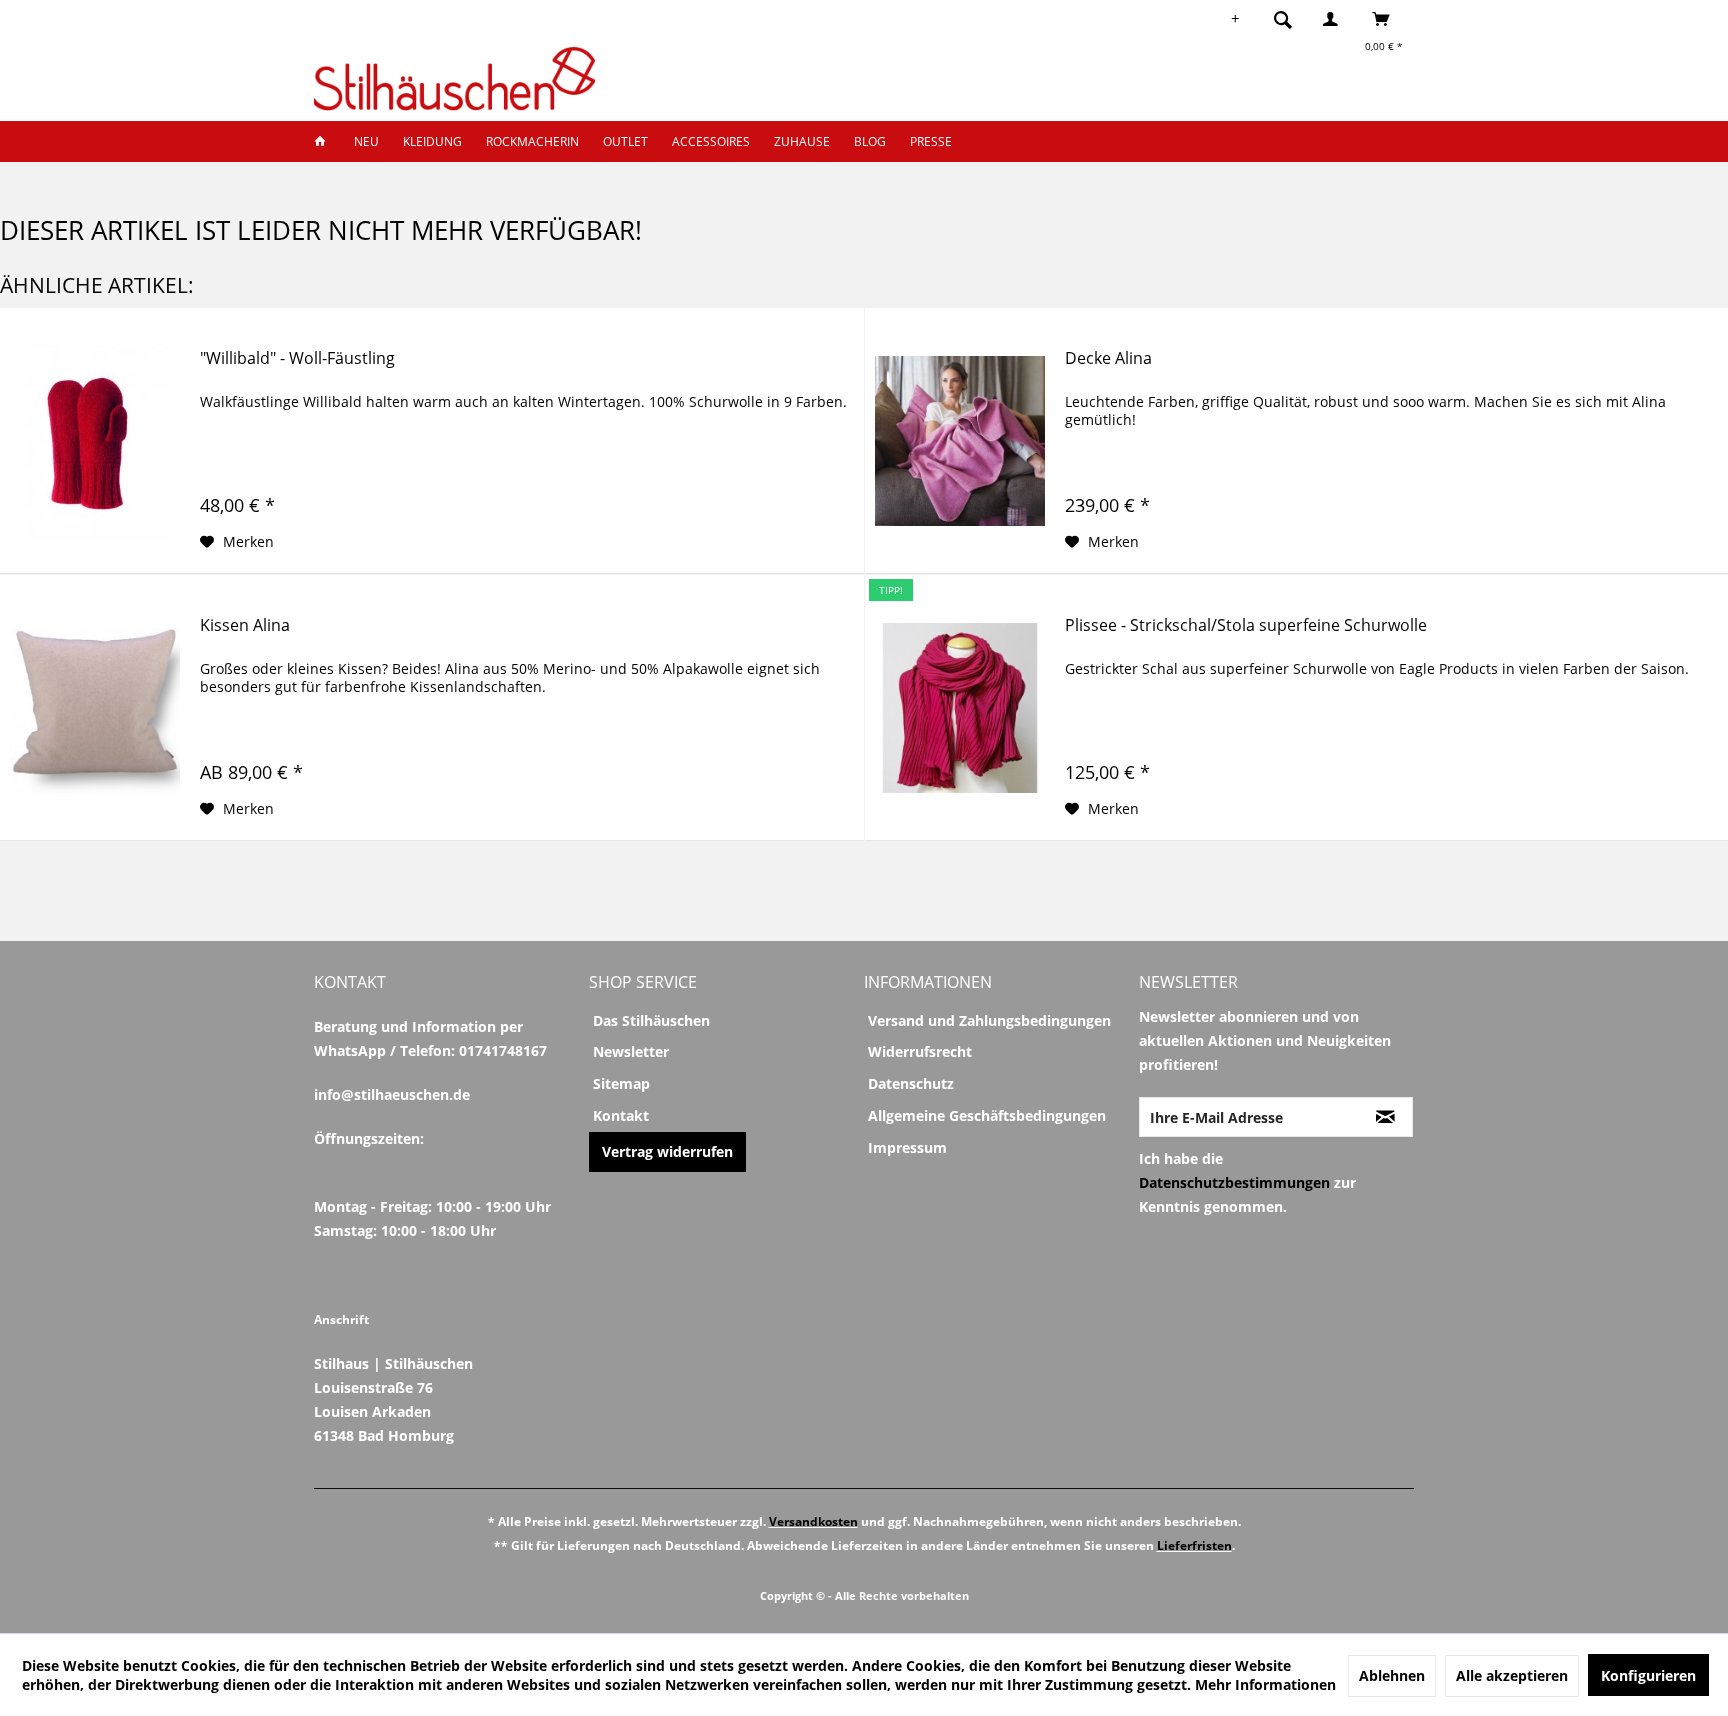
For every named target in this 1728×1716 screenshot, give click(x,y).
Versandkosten (813, 1521)
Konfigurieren (1648, 1675)
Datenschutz (911, 1083)
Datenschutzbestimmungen (1234, 1182)
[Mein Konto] (1335, 19)
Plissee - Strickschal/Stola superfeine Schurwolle (1246, 625)
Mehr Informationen (1265, 1684)
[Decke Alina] (960, 441)
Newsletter (631, 1051)
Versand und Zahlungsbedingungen (989, 1020)
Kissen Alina (245, 625)
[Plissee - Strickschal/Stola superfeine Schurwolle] (960, 708)
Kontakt (621, 1115)
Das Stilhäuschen (651, 1020)
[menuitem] (1289, 19)
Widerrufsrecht (920, 1051)
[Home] (326, 141)
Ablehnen (1392, 1675)
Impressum (907, 1147)
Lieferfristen (1194, 1545)
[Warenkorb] (1386, 19)
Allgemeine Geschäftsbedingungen (987, 1115)
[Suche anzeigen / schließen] (1283, 19)
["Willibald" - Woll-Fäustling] (95, 441)
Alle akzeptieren (1512, 1675)
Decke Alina (1108, 358)
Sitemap (621, 1083)
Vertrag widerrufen (667, 1151)
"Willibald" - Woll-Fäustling (297, 358)
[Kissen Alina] (95, 708)
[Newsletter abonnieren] (1385, 1117)
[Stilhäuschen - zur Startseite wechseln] (454, 79)
